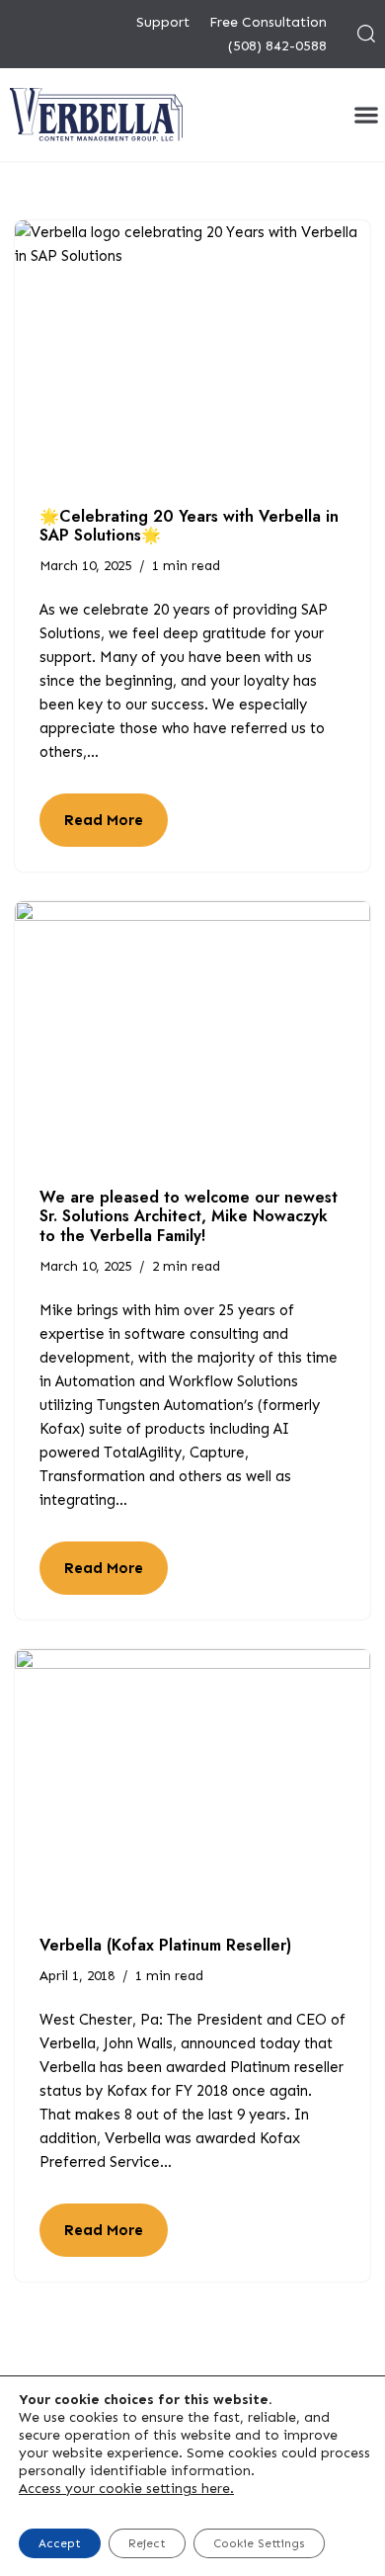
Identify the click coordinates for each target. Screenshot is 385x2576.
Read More (91, 829)
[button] (366, 114)
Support (163, 22)
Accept (60, 2543)
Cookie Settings (259, 2543)
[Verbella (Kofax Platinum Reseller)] (192, 1783)
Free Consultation (268, 22)
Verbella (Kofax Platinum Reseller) (165, 1945)
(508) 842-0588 (277, 46)
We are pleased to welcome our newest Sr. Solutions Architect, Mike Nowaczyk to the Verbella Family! (189, 1216)
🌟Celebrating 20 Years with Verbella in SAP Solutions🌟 (189, 526)
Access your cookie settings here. (126, 2489)
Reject (147, 2543)
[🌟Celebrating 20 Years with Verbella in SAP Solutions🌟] (192, 354)
